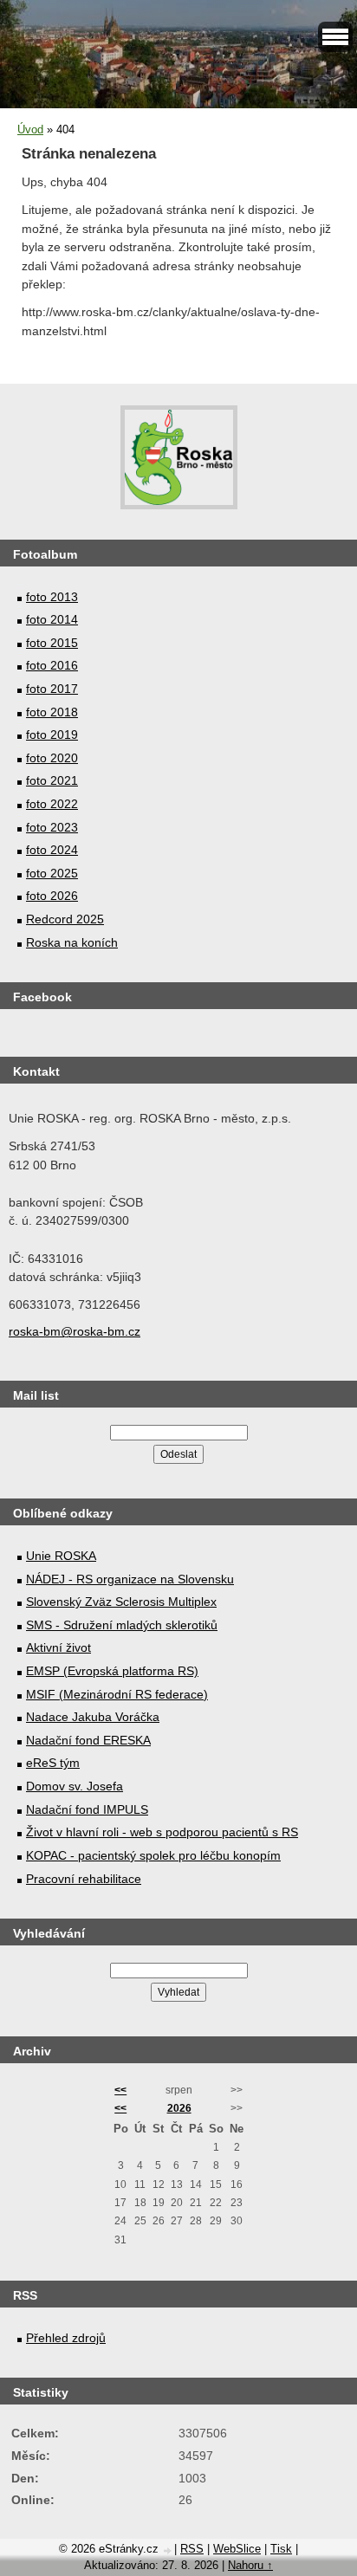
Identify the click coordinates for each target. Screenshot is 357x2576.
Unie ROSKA (61, 1556)
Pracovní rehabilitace (84, 1879)
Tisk (281, 2549)
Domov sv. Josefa (75, 1786)
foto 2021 (52, 780)
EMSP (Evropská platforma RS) (112, 1671)
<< (120, 2090)
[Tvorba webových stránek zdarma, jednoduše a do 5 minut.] (168, 2550)
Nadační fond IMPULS (87, 1809)
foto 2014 (52, 619)
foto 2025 (52, 873)
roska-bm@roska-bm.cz (75, 1331)
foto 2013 (52, 597)
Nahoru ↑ (250, 2565)
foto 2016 (52, 665)
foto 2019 (52, 735)
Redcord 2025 (65, 919)
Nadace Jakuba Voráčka (93, 1717)
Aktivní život (58, 1647)
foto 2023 (52, 827)
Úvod (30, 129)
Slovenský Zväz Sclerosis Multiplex (121, 1602)
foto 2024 (52, 850)
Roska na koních (72, 942)
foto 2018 (52, 712)
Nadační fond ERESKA (88, 1740)
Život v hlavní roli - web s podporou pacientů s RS (162, 1832)
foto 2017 (52, 689)
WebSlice (237, 2549)
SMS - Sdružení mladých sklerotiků (122, 1625)
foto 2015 (52, 643)
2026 (179, 2108)
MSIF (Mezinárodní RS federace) (117, 1694)
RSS (192, 2549)
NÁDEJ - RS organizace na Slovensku (130, 1579)
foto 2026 (52, 896)
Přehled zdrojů (66, 2338)
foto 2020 (52, 758)
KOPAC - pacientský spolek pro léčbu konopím (153, 1855)
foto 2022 (52, 804)
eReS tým (53, 1763)
